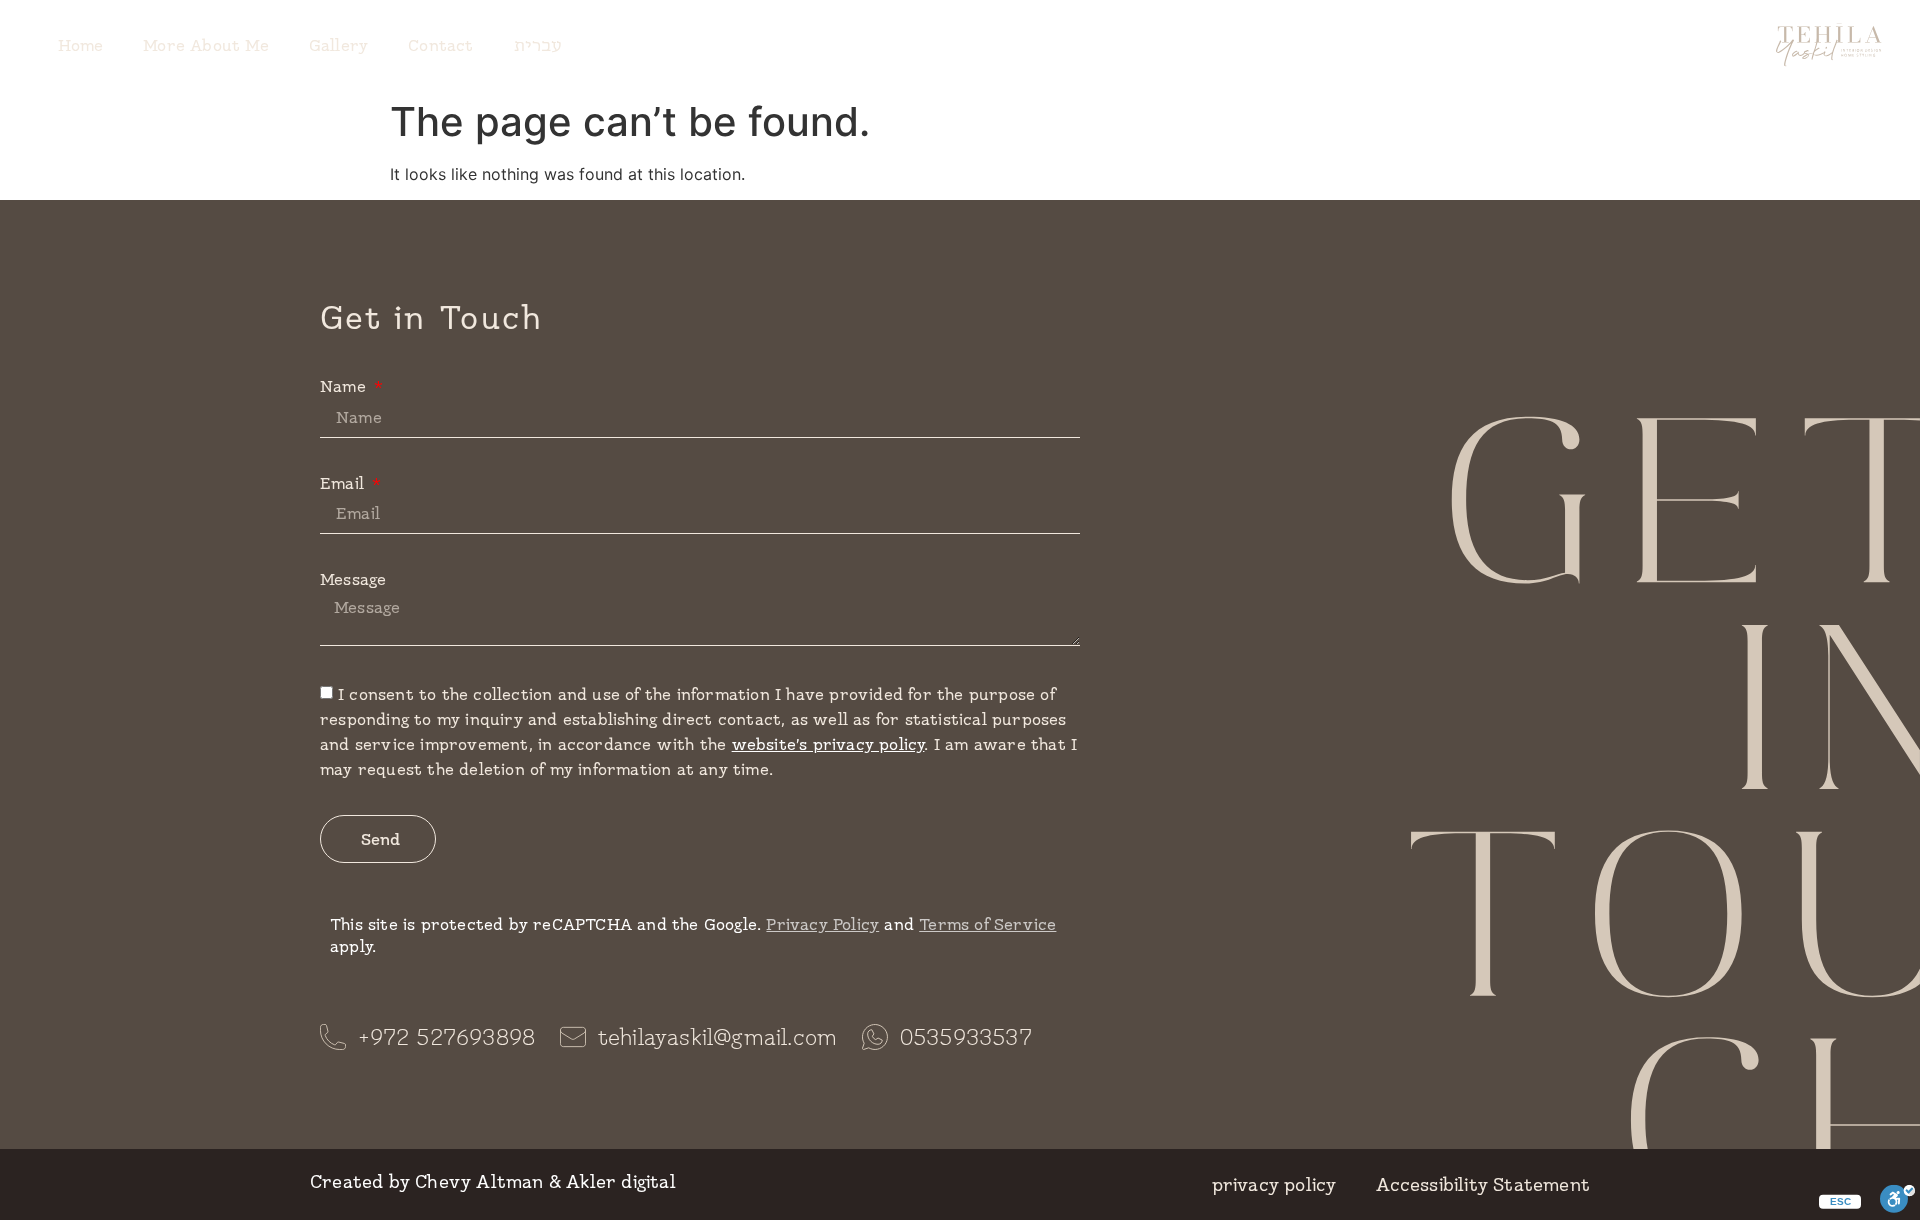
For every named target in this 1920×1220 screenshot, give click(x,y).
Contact (440, 44)
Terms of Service (987, 923)
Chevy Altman (479, 1181)
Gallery (338, 44)
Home (80, 44)
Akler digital (621, 1181)
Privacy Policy (822, 923)
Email (344, 482)
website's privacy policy (828, 743)
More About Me (206, 44)
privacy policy (1274, 1184)
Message (353, 578)
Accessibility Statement (1483, 1184)
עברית (538, 44)
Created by (360, 1181)
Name (345, 385)
